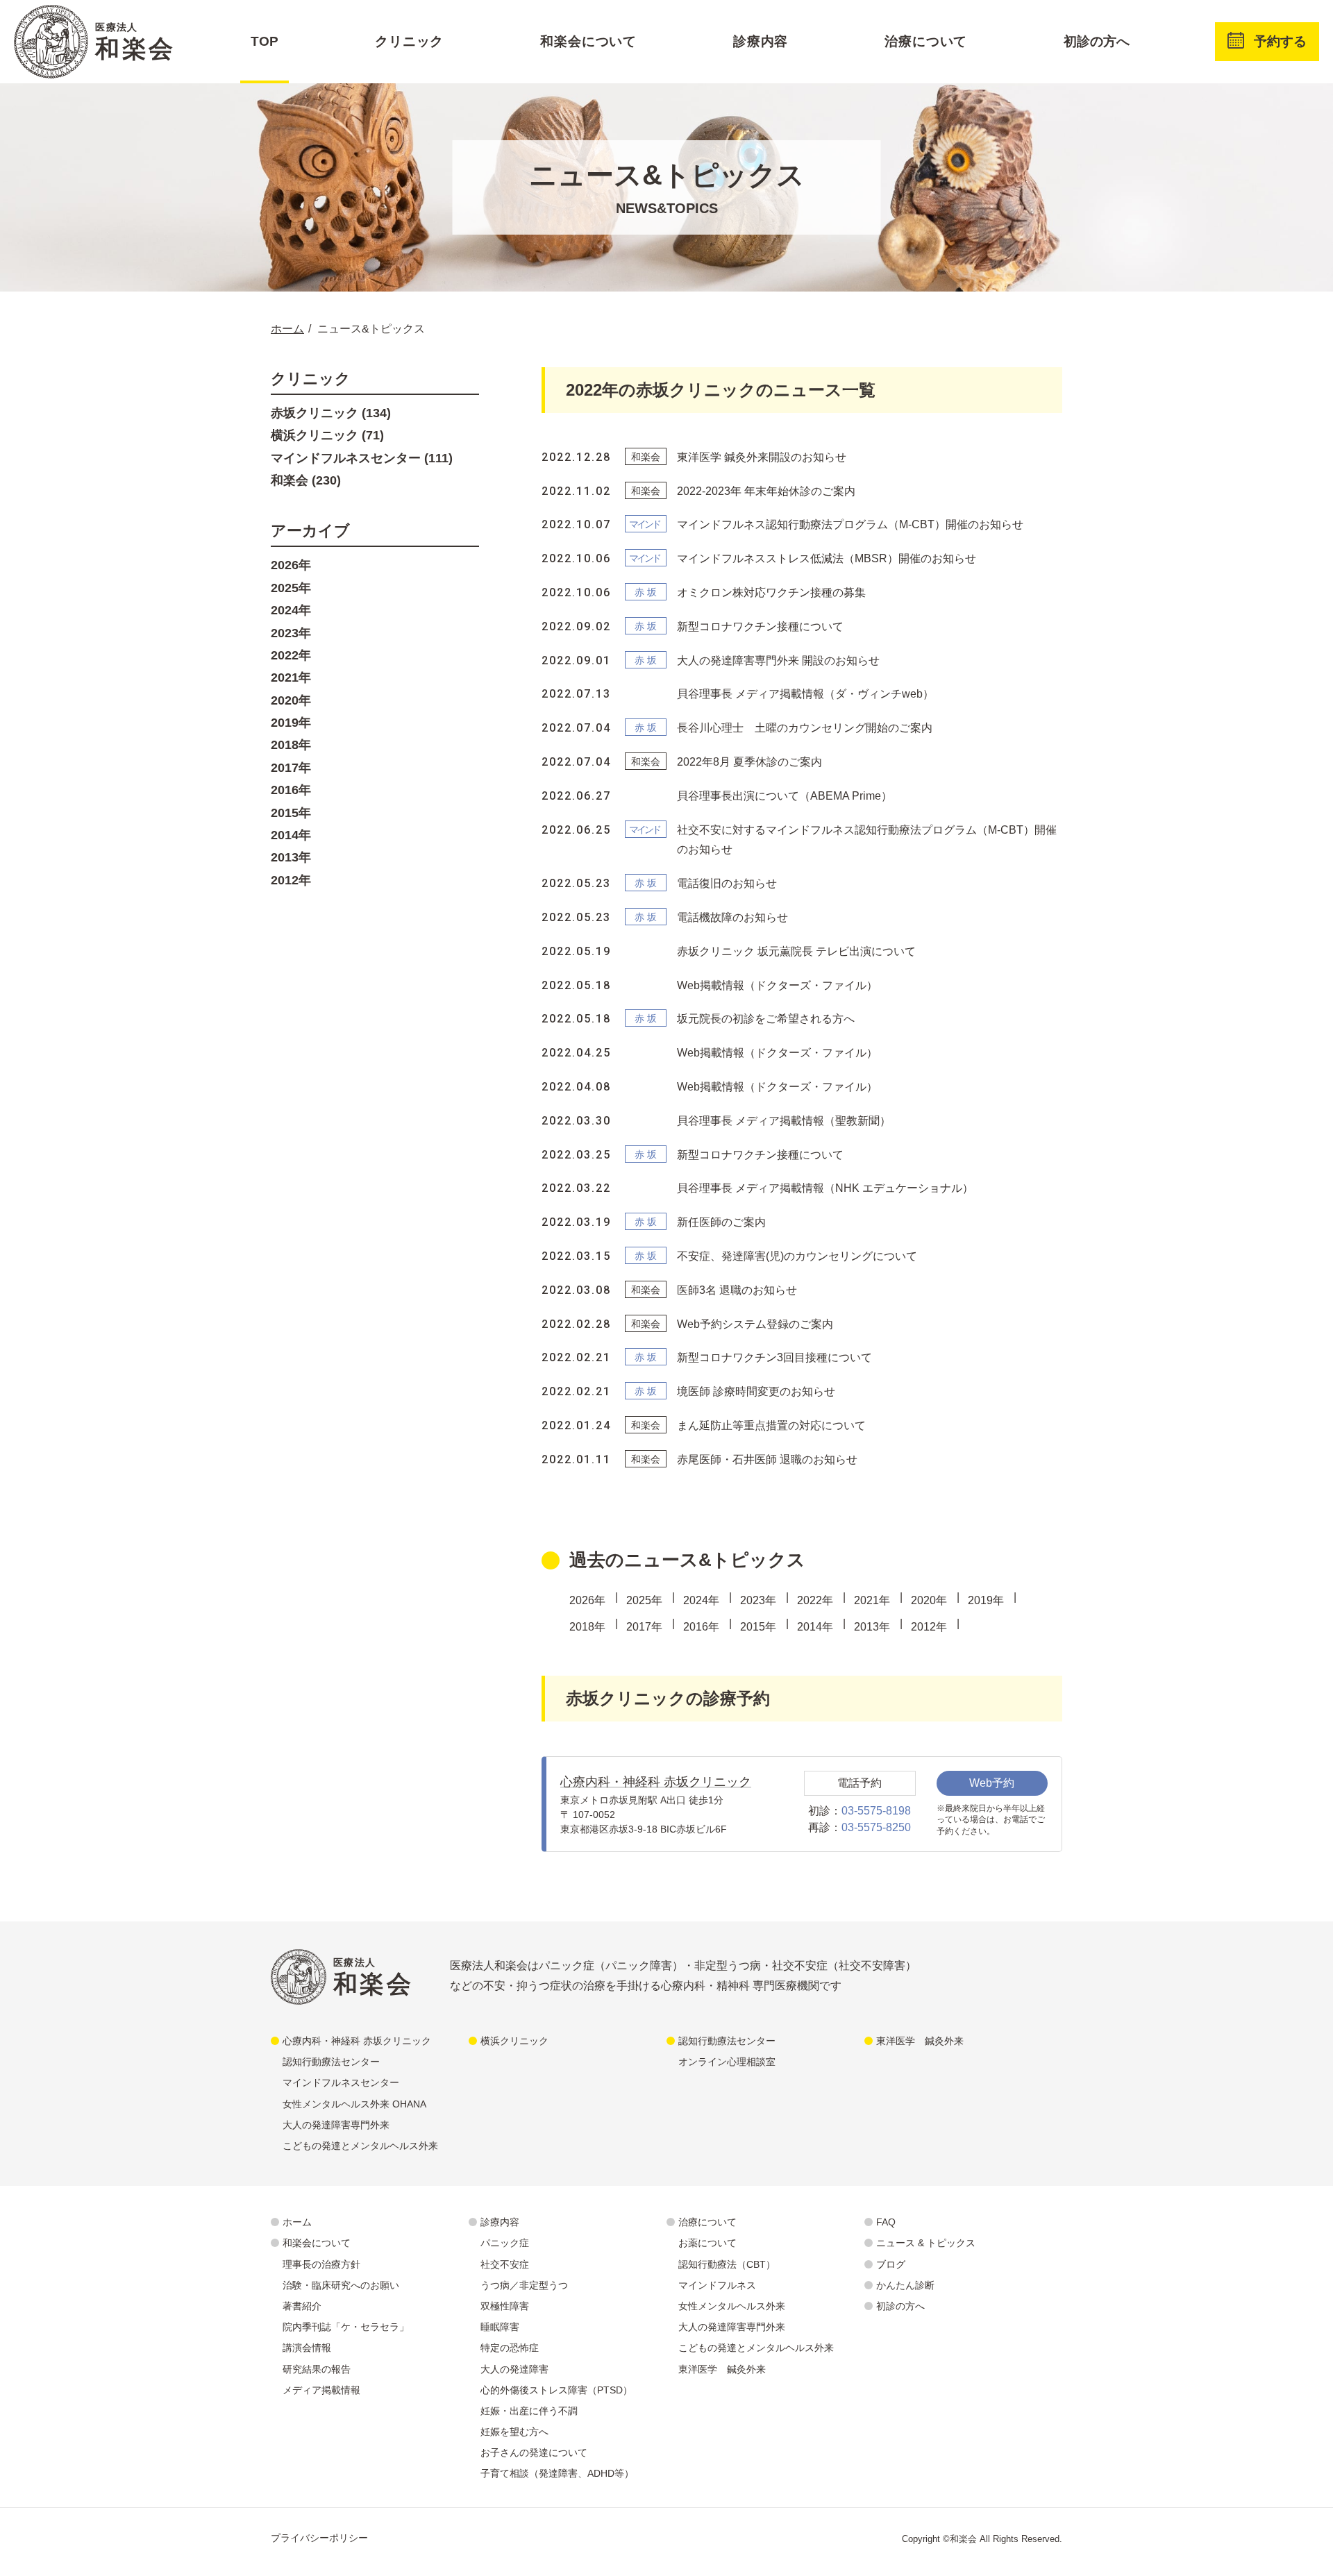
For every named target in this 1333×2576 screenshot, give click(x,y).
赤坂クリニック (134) (331, 413)
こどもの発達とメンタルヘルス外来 (360, 2146)
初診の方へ (1097, 41)
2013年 (872, 1627)
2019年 (986, 1600)
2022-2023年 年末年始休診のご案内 (766, 491)
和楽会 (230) (306, 480)
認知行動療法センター (331, 2062)
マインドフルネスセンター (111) (362, 458)
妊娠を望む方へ (514, 2432)
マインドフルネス (717, 2285)
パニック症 (505, 2243)
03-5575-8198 (876, 1811)
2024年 (701, 1600)
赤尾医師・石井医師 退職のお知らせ (767, 1459)
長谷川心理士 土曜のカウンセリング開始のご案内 (805, 728)
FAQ (886, 2222)
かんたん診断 (905, 2285)
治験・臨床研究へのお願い (341, 2285)
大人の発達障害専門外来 (336, 2125)
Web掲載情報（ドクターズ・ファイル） (777, 985)
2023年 (758, 1600)
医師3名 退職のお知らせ (737, 1290)
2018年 (587, 1627)
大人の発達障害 (514, 2369)
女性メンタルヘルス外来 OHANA (354, 2104)
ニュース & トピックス (926, 2243)
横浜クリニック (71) (327, 435)
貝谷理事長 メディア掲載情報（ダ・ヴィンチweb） (805, 694)
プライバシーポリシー (319, 2538)
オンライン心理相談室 (727, 2062)
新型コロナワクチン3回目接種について (774, 1357)
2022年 (815, 1600)
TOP (265, 41)
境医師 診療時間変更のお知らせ (756, 1391)
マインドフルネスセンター (341, 2082)
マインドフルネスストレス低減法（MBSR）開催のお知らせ (827, 558)
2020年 (929, 1600)
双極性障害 (505, 2306)
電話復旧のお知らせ (727, 883)
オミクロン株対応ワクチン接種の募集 (771, 592)
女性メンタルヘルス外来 (732, 2306)
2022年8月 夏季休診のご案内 (749, 762)
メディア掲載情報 (321, 2390)
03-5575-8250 (876, 1827)
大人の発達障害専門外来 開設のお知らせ (778, 660)
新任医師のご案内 (721, 1222)
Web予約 (992, 1783)
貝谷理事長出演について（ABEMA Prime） (785, 796)
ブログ (891, 2264)
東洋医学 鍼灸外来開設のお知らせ (762, 457)
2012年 (929, 1627)
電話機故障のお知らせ (732, 917)
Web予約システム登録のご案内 (755, 1324)
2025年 (644, 1600)
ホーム (297, 2222)
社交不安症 (505, 2264)
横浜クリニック (514, 2041)
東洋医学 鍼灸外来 (920, 2041)
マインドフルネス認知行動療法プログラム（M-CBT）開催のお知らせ (850, 524)
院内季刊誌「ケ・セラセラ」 (346, 2327)
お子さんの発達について (534, 2452)
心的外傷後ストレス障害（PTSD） (556, 2390)
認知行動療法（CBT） (727, 2264)
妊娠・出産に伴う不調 (529, 2411)
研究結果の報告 (317, 2369)
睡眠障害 (500, 2327)
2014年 (815, 1627)
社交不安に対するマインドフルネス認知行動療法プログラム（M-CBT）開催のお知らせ (867, 840)
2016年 (701, 1627)
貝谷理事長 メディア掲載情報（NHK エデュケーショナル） (825, 1188)
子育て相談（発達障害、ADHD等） (557, 2473)
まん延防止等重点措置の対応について (771, 1425)
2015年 (758, 1627)
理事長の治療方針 (321, 2264)
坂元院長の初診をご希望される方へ (766, 1019)
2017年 (644, 1627)
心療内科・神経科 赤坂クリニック (656, 1782)
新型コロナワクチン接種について (760, 626)
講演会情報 (307, 2348)
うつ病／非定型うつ (524, 2285)
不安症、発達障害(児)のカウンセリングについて (797, 1256)
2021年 (872, 1600)
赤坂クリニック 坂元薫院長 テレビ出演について (796, 951)
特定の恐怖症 (510, 2348)
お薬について (707, 2243)
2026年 (587, 1600)
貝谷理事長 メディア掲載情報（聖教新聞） (784, 1121)
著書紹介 (302, 2306)
